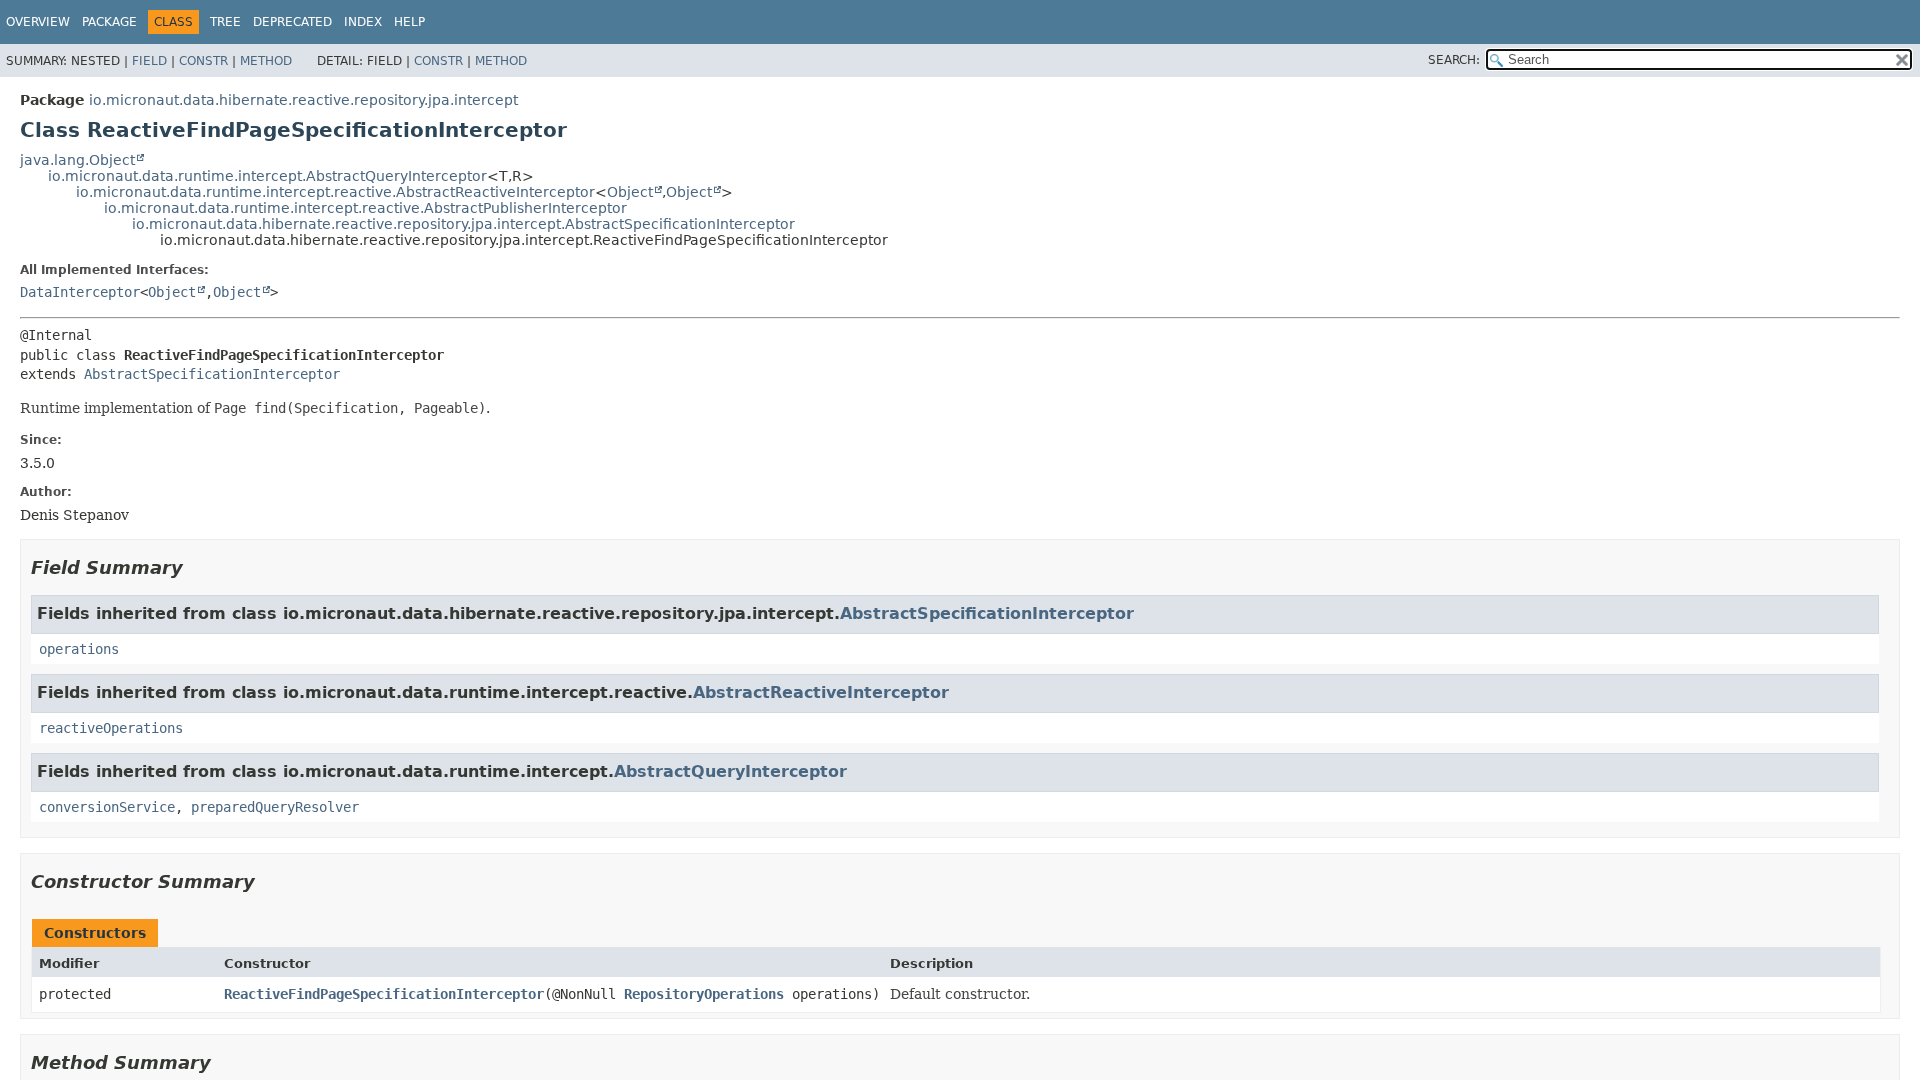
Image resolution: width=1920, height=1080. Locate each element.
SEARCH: (1454, 60)
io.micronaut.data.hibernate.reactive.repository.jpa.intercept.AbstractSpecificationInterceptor (463, 224)
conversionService (107, 807)
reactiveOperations (111, 728)
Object (630, 192)
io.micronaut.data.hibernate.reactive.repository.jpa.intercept (303, 100)
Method (266, 61)
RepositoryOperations (704, 994)
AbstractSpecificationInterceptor (212, 374)
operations (79, 649)
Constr (203, 61)
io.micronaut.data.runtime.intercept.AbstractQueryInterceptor (267, 176)
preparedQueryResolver (275, 807)
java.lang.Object (77, 160)
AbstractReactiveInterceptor (821, 692)
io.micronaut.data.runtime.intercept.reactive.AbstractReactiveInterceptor (335, 192)
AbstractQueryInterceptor (730, 771)
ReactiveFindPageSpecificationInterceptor (384, 994)
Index (363, 22)
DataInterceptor (80, 292)
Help (409, 22)
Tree (225, 22)
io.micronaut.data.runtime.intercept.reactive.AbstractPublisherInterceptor (365, 208)
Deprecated (292, 22)
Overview (38, 22)
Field (149, 61)
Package (109, 22)
